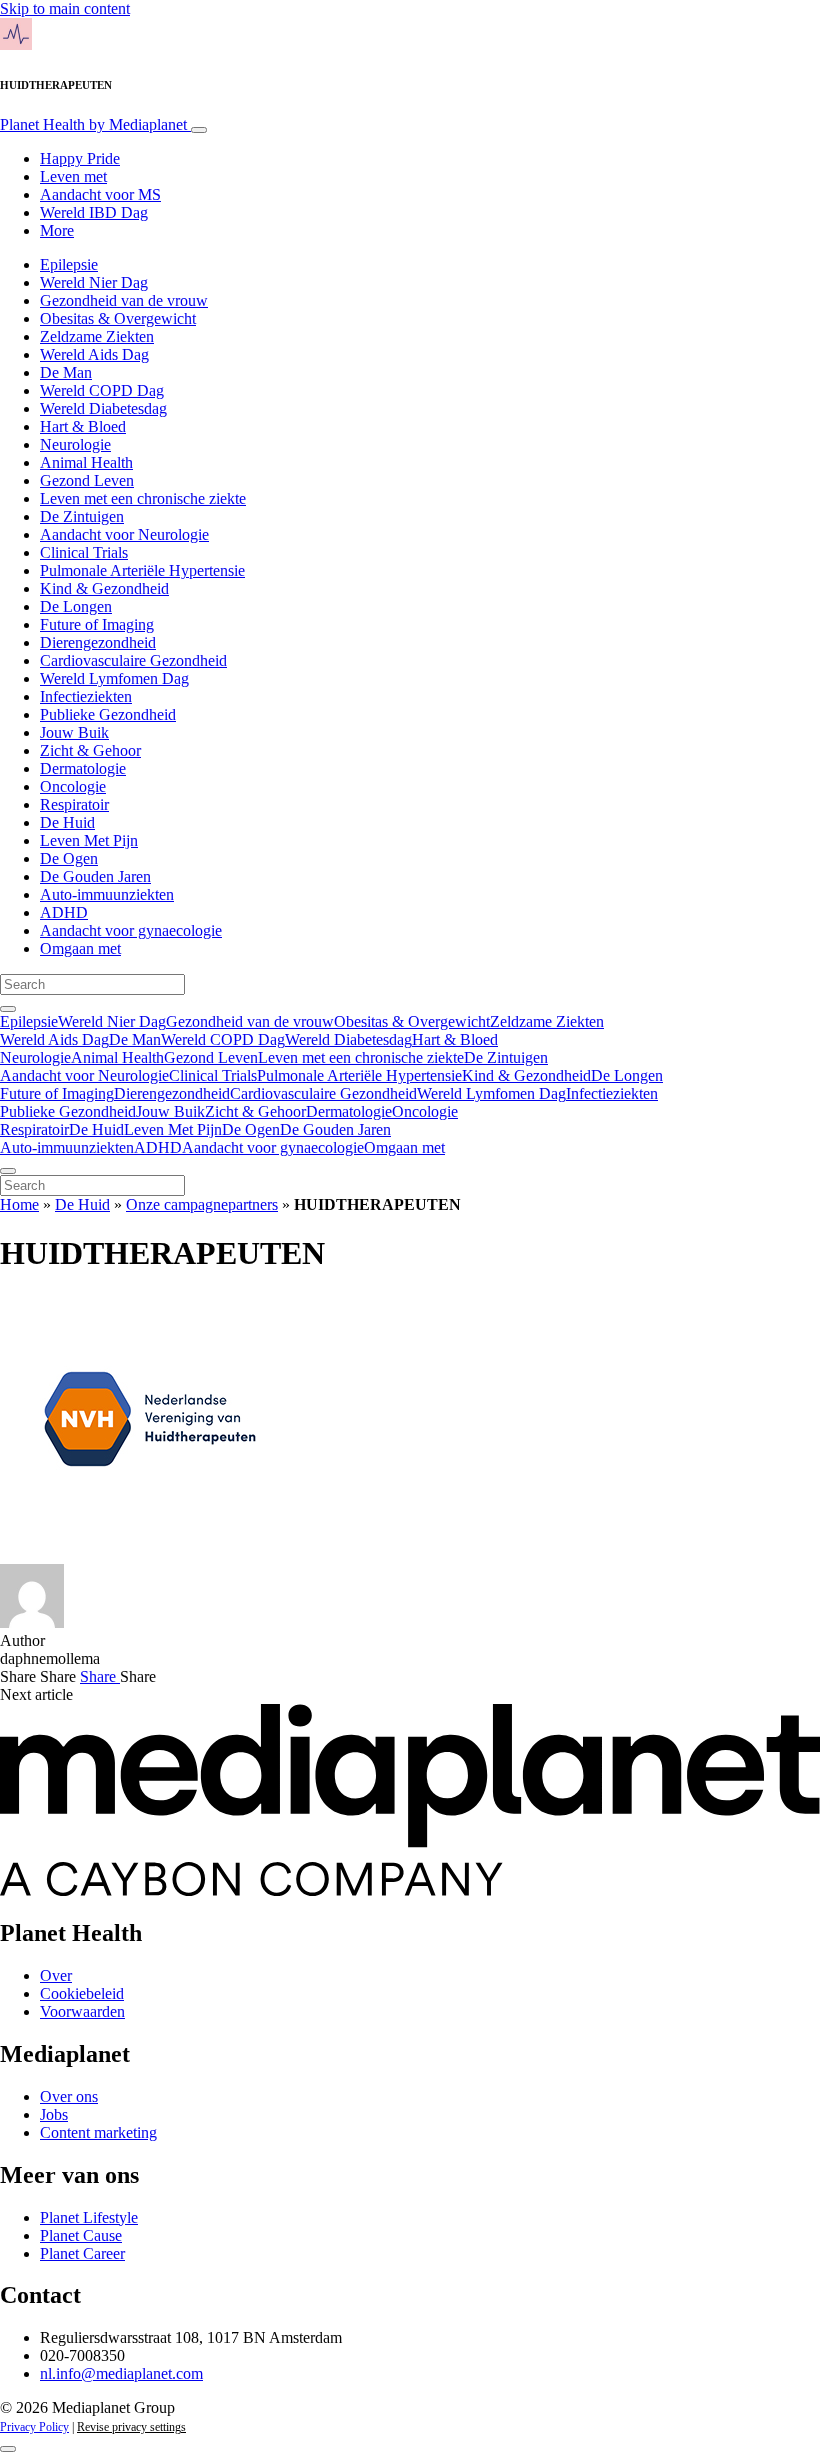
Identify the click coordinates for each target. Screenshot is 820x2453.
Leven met (73, 176)
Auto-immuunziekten (107, 894)
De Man (66, 372)
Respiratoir (74, 804)
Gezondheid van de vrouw (124, 300)
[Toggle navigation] (199, 130)
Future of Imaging (97, 624)
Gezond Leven (87, 480)
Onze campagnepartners (202, 1204)
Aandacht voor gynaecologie (131, 930)
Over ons (69, 2096)
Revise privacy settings (131, 2427)
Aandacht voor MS (100, 194)
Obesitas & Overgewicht (118, 318)
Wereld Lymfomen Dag (114, 678)
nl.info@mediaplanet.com (121, 2373)
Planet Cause (81, 2235)
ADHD (64, 912)
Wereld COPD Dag (102, 390)
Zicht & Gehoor (90, 750)
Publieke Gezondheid (108, 714)
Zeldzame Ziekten (97, 336)
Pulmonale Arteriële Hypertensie (142, 570)
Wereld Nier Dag (94, 282)
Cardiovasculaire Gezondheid (133, 660)
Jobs (54, 2114)
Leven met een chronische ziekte (143, 498)
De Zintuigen (82, 516)
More (57, 230)
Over (56, 1975)
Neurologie (75, 444)
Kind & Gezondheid (104, 588)
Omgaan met (80, 948)
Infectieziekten (86, 696)
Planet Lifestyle (89, 2217)
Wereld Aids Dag (94, 354)
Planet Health (93, 124)
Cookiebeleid (82, 1993)
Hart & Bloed (83, 426)
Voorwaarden (82, 2011)
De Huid (67, 822)
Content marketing (98, 2132)
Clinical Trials (84, 552)
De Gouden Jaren (95, 876)
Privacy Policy (34, 2427)
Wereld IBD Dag (94, 212)
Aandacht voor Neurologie (124, 534)
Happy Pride (80, 158)
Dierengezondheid (98, 642)
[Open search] (8, 1009)
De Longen (76, 606)
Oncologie (73, 786)
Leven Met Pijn (89, 840)
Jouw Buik (74, 732)
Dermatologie (83, 768)
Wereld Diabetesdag (103, 408)
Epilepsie (69, 264)
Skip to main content (65, 8)
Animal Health (86, 462)
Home (19, 1204)
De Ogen (69, 858)
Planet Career (82, 2253)
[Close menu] (8, 1171)
